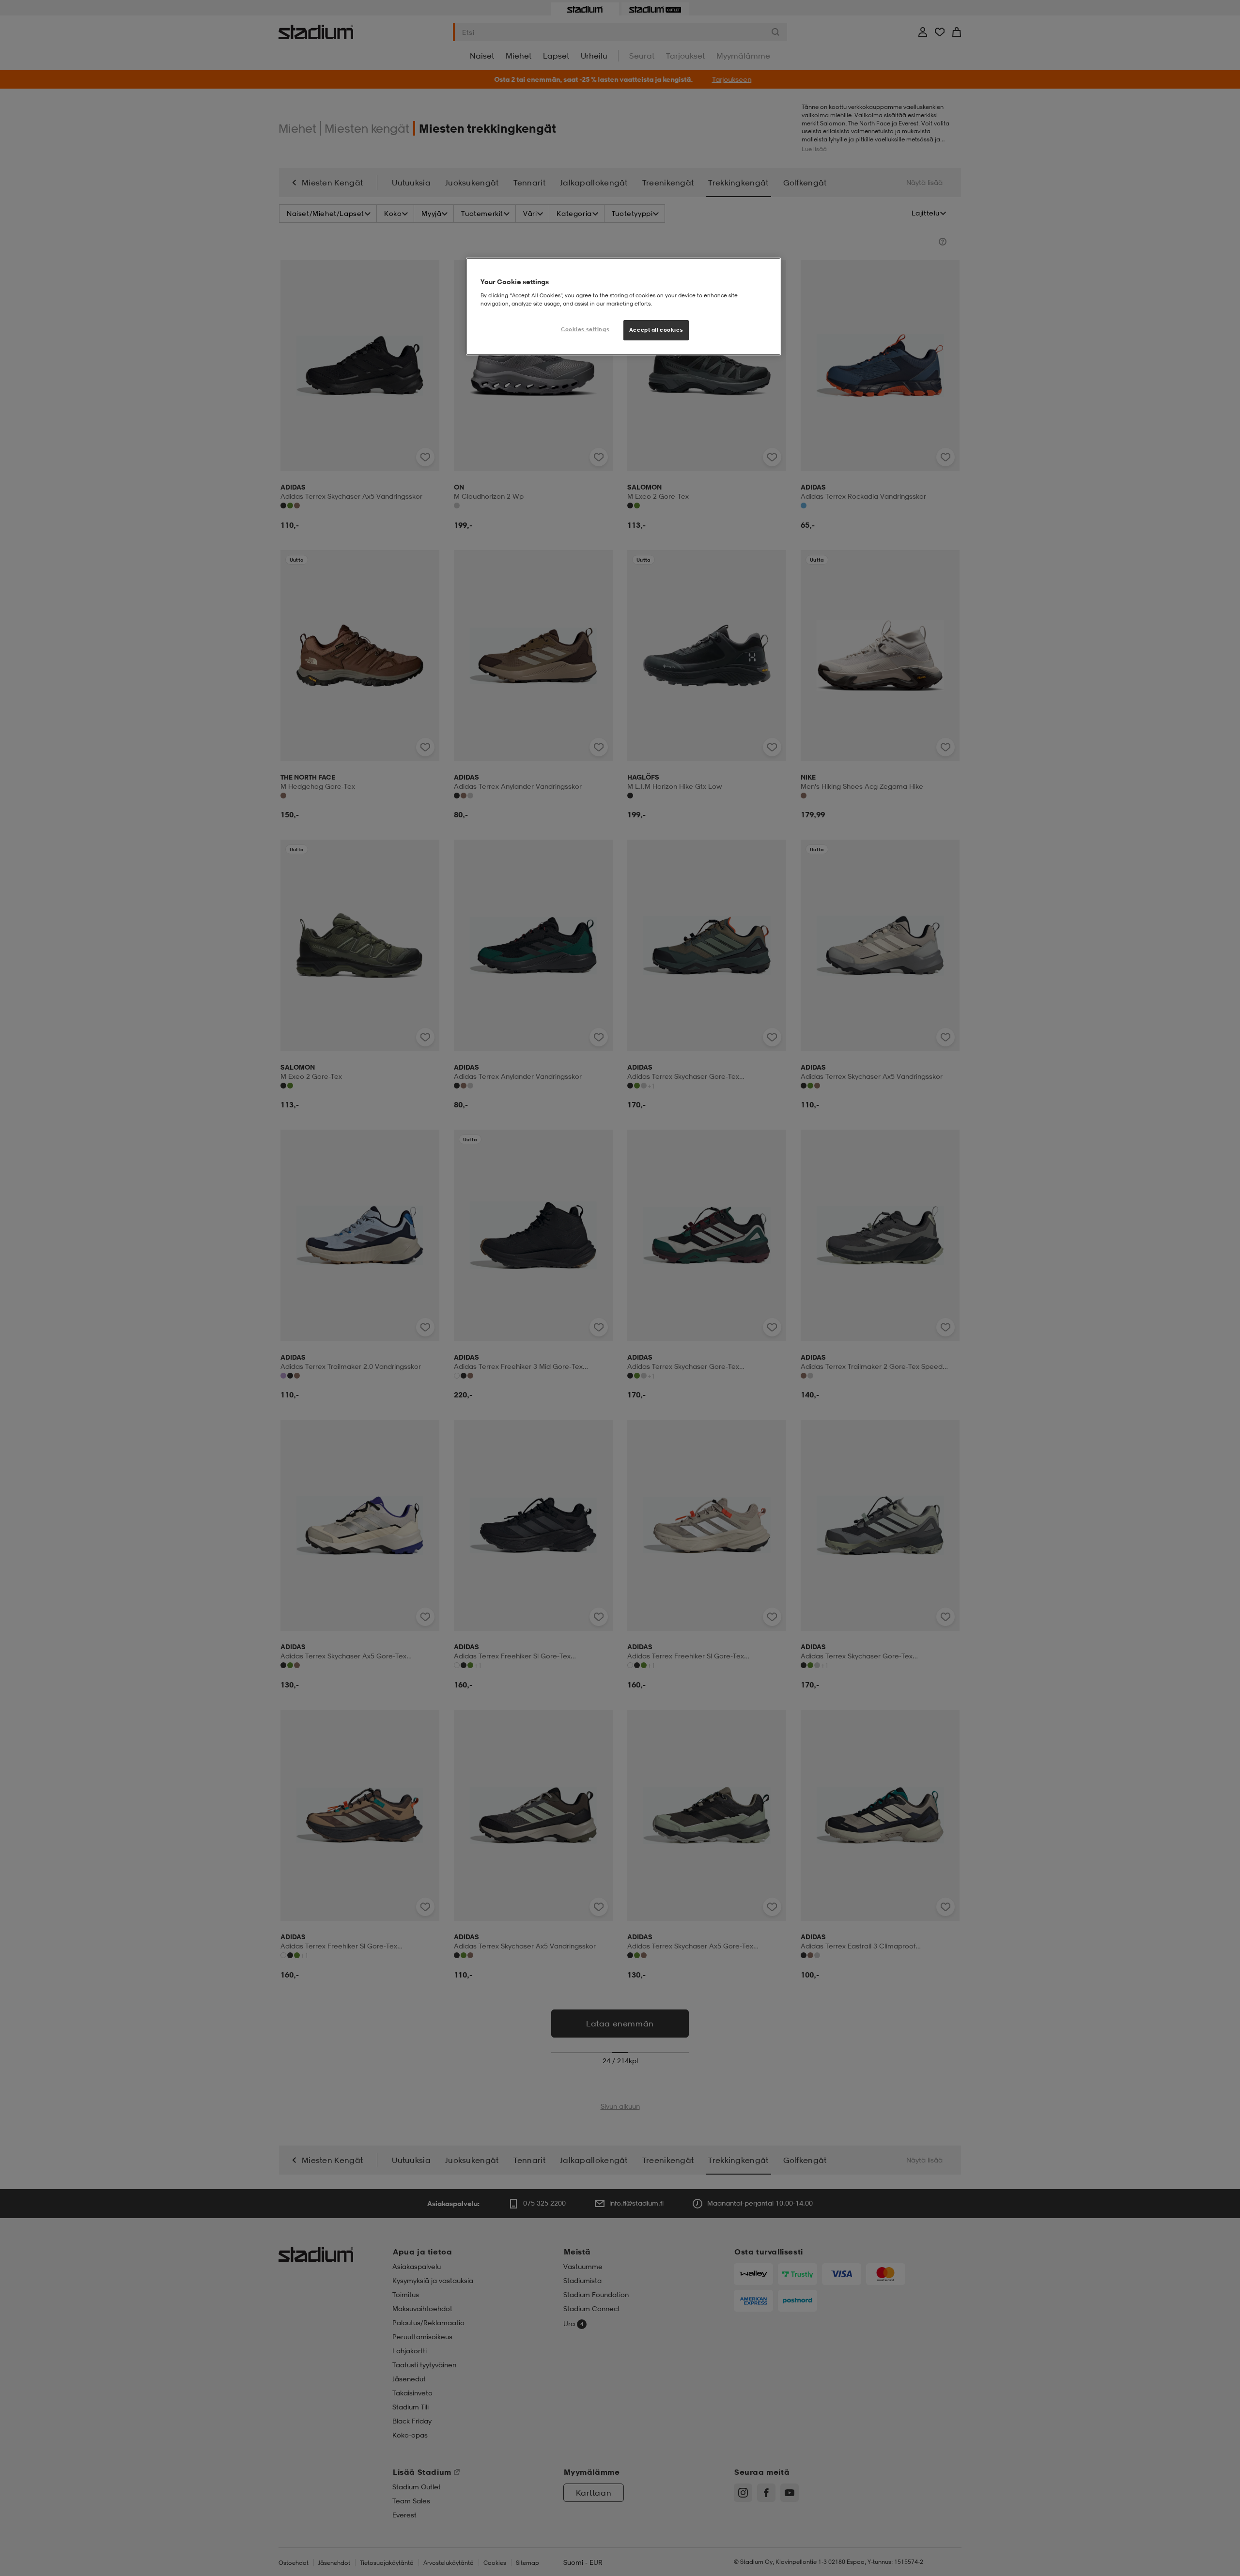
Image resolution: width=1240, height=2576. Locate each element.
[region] (623, 307)
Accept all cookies (656, 330)
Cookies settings (585, 329)
